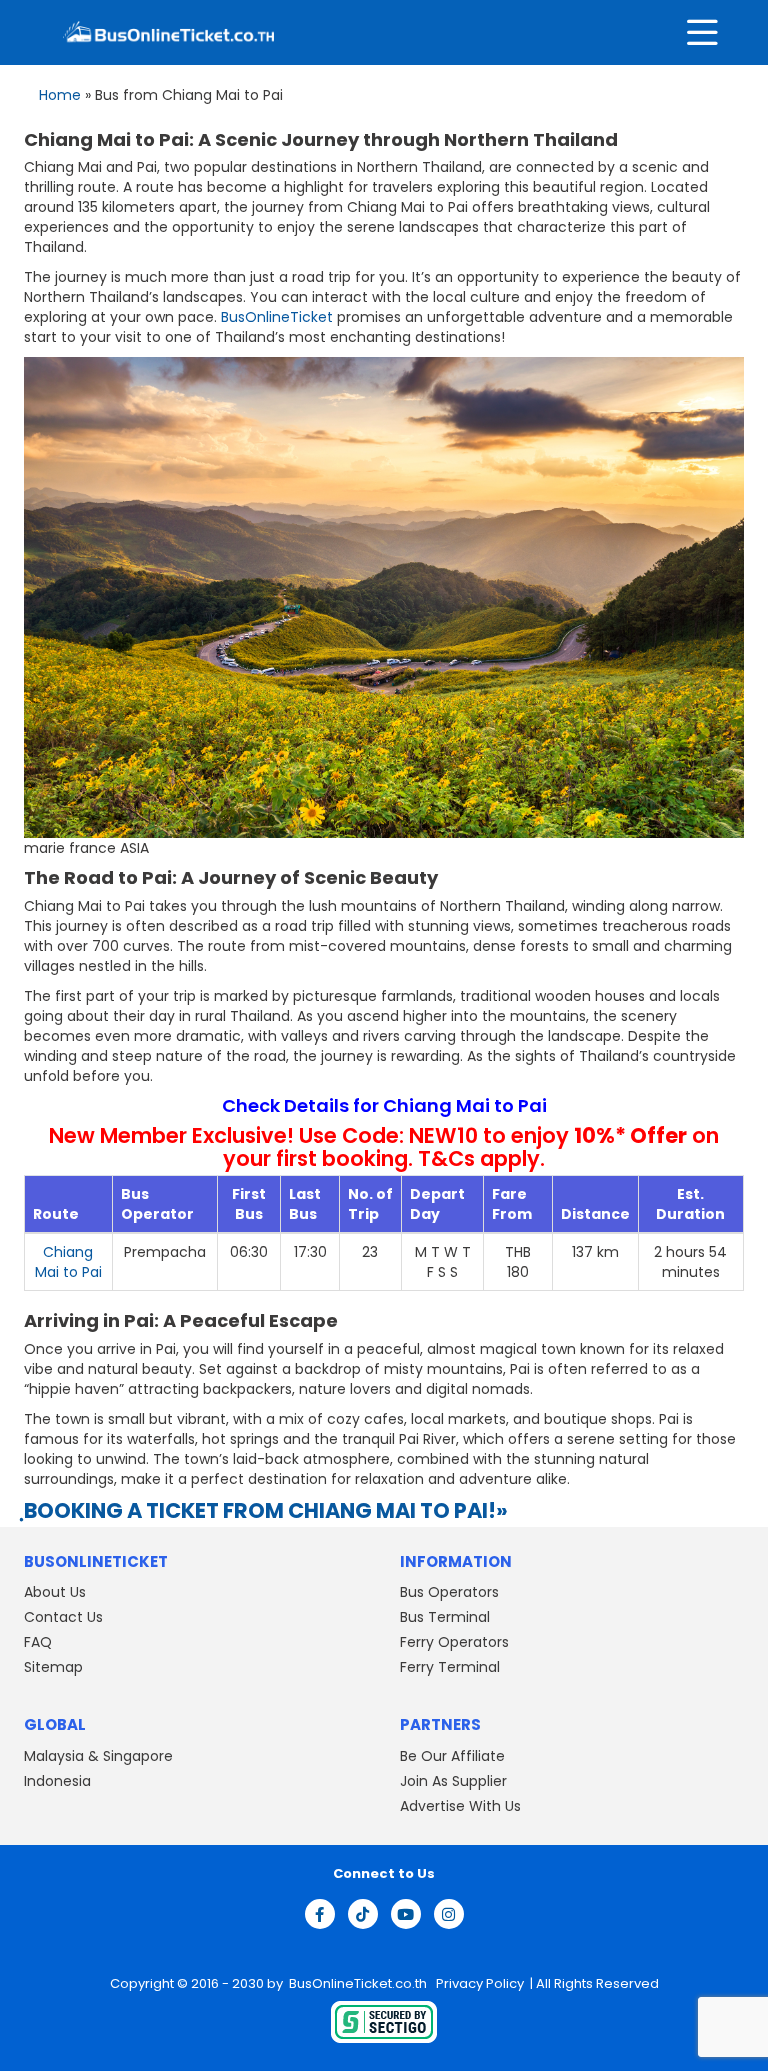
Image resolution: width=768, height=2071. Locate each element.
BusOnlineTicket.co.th (359, 1983)
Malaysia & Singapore (98, 1756)
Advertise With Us (460, 1806)
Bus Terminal (445, 1617)
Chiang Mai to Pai (68, 1262)
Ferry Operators (454, 1642)
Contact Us (63, 1617)
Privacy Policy (478, 1983)
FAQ (38, 1642)
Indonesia (57, 1781)
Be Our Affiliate (452, 1756)
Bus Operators (449, 1592)
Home (60, 95)
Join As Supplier (453, 1781)
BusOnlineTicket (277, 317)
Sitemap (53, 1667)
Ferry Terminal (450, 1667)
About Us (55, 1592)
